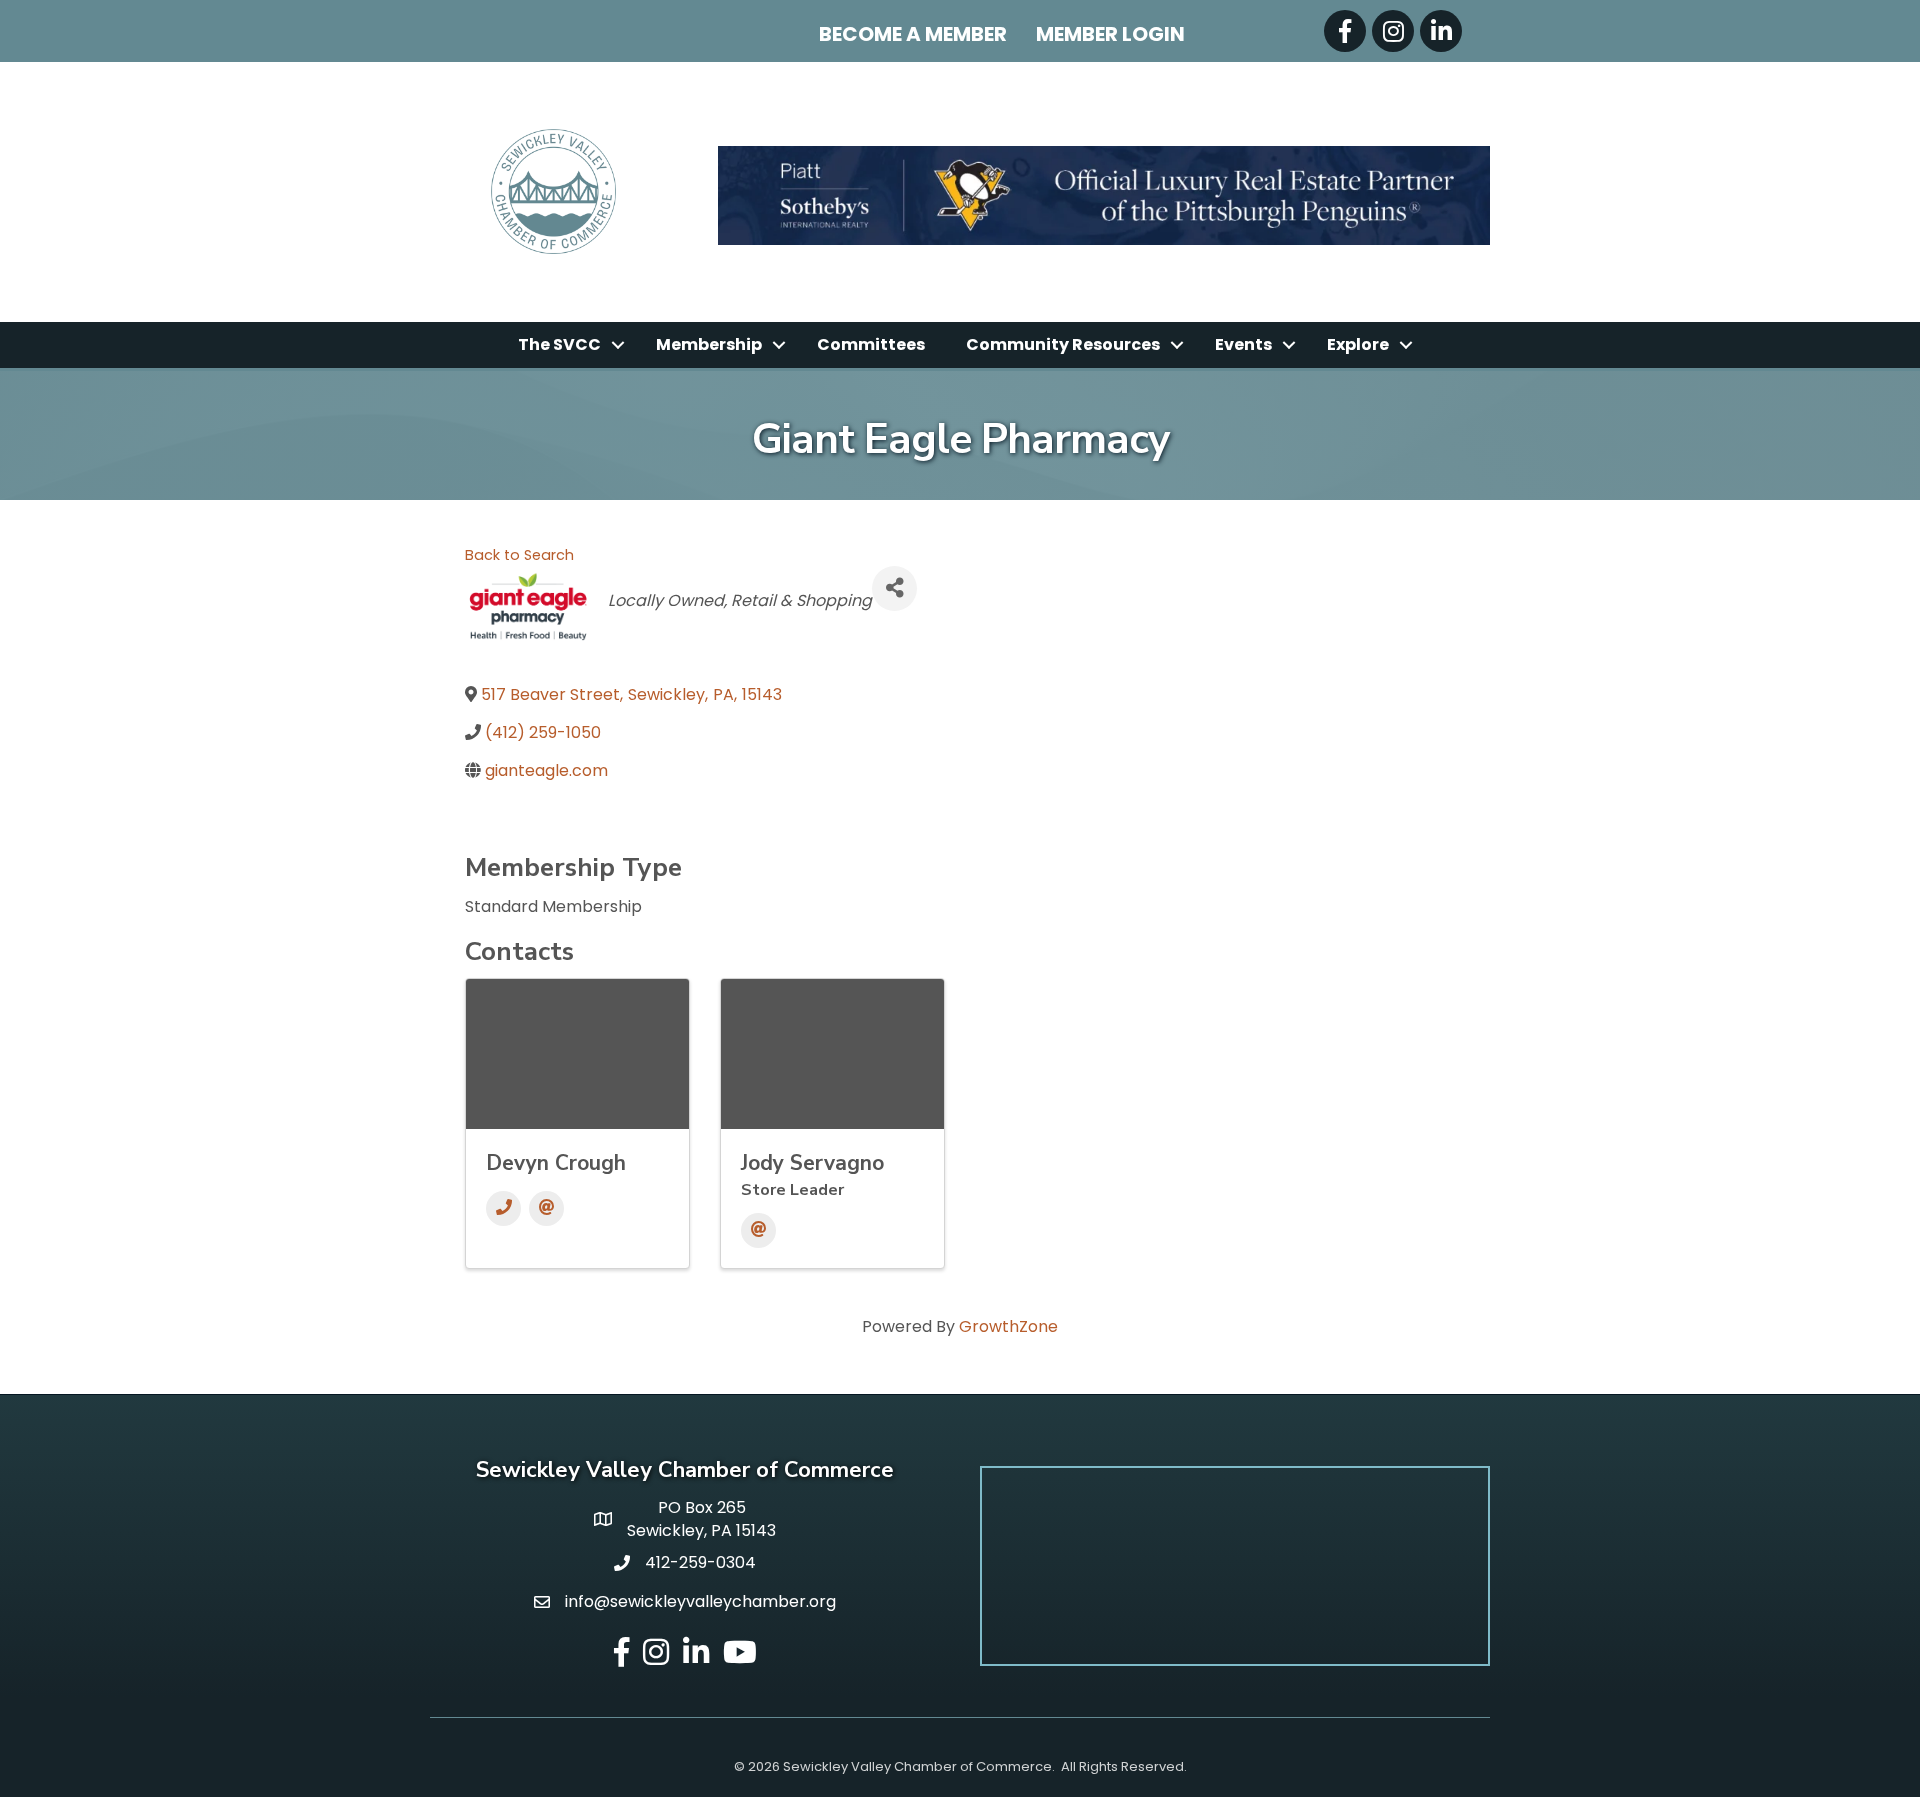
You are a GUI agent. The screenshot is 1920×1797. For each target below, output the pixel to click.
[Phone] (503, 1208)
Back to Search (519, 555)
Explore (1358, 344)
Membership (709, 344)
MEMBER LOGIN (1110, 34)
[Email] (546, 1208)
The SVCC (559, 344)
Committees (871, 344)
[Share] (894, 588)
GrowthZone (1008, 1326)
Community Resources (1063, 344)
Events (1243, 344)
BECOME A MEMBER (913, 34)
